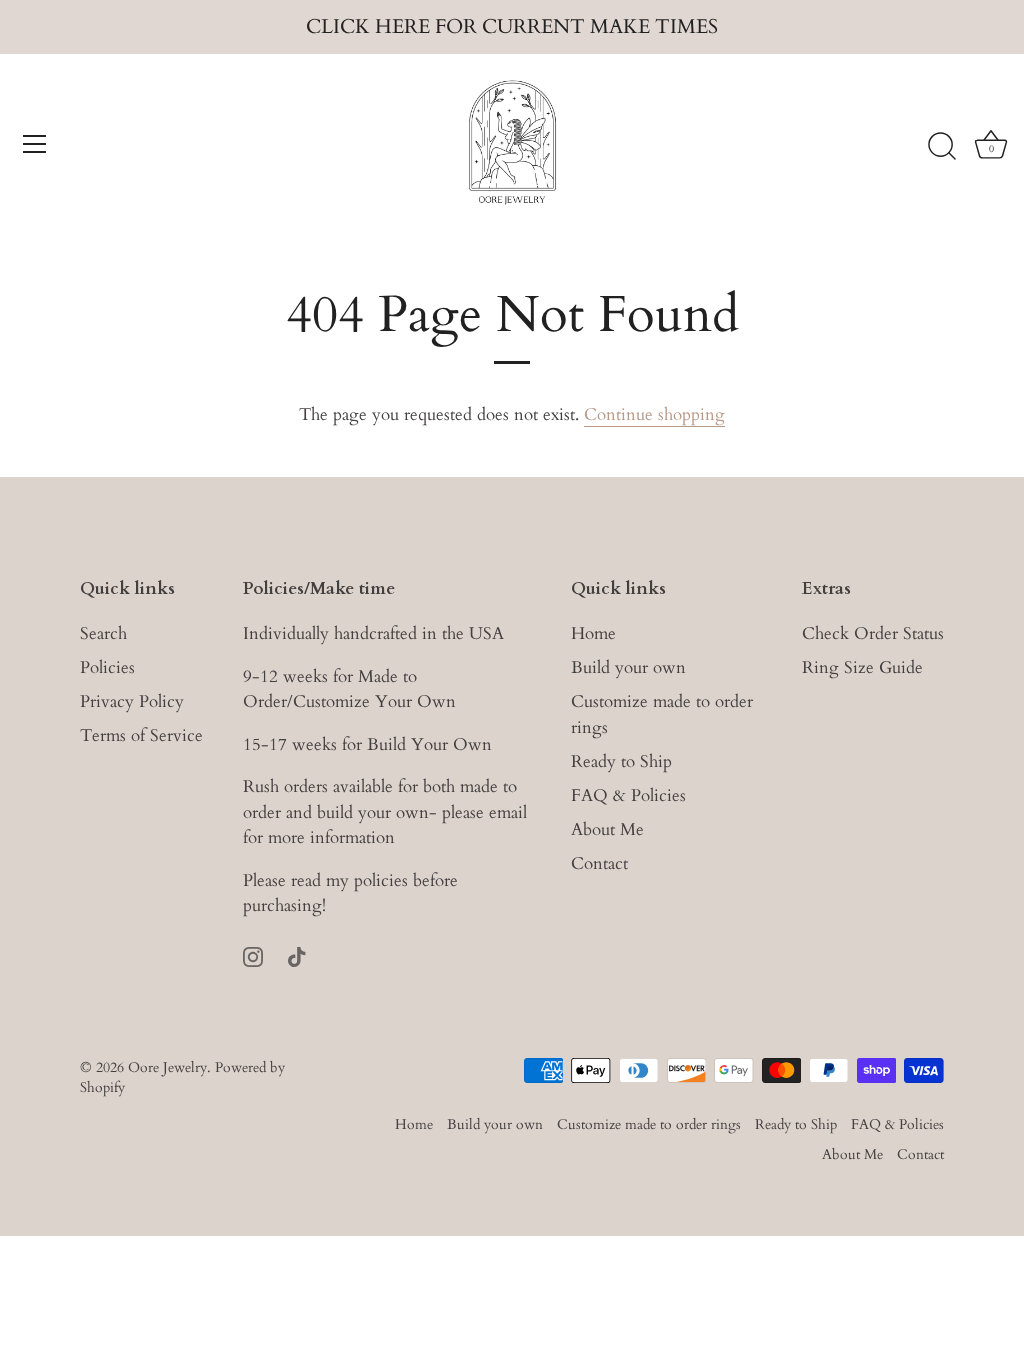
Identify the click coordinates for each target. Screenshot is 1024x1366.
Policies (107, 667)
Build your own (628, 667)
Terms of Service (141, 735)
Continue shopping (654, 414)
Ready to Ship (621, 761)
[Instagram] (253, 955)
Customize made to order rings (649, 1124)
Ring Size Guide (862, 667)
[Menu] (35, 144)
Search (103, 633)
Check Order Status (873, 633)
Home (593, 633)
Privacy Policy (132, 701)
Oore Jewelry (167, 1067)
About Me (607, 829)
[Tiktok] (297, 955)
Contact (599, 863)
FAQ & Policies (628, 795)
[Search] (942, 147)
